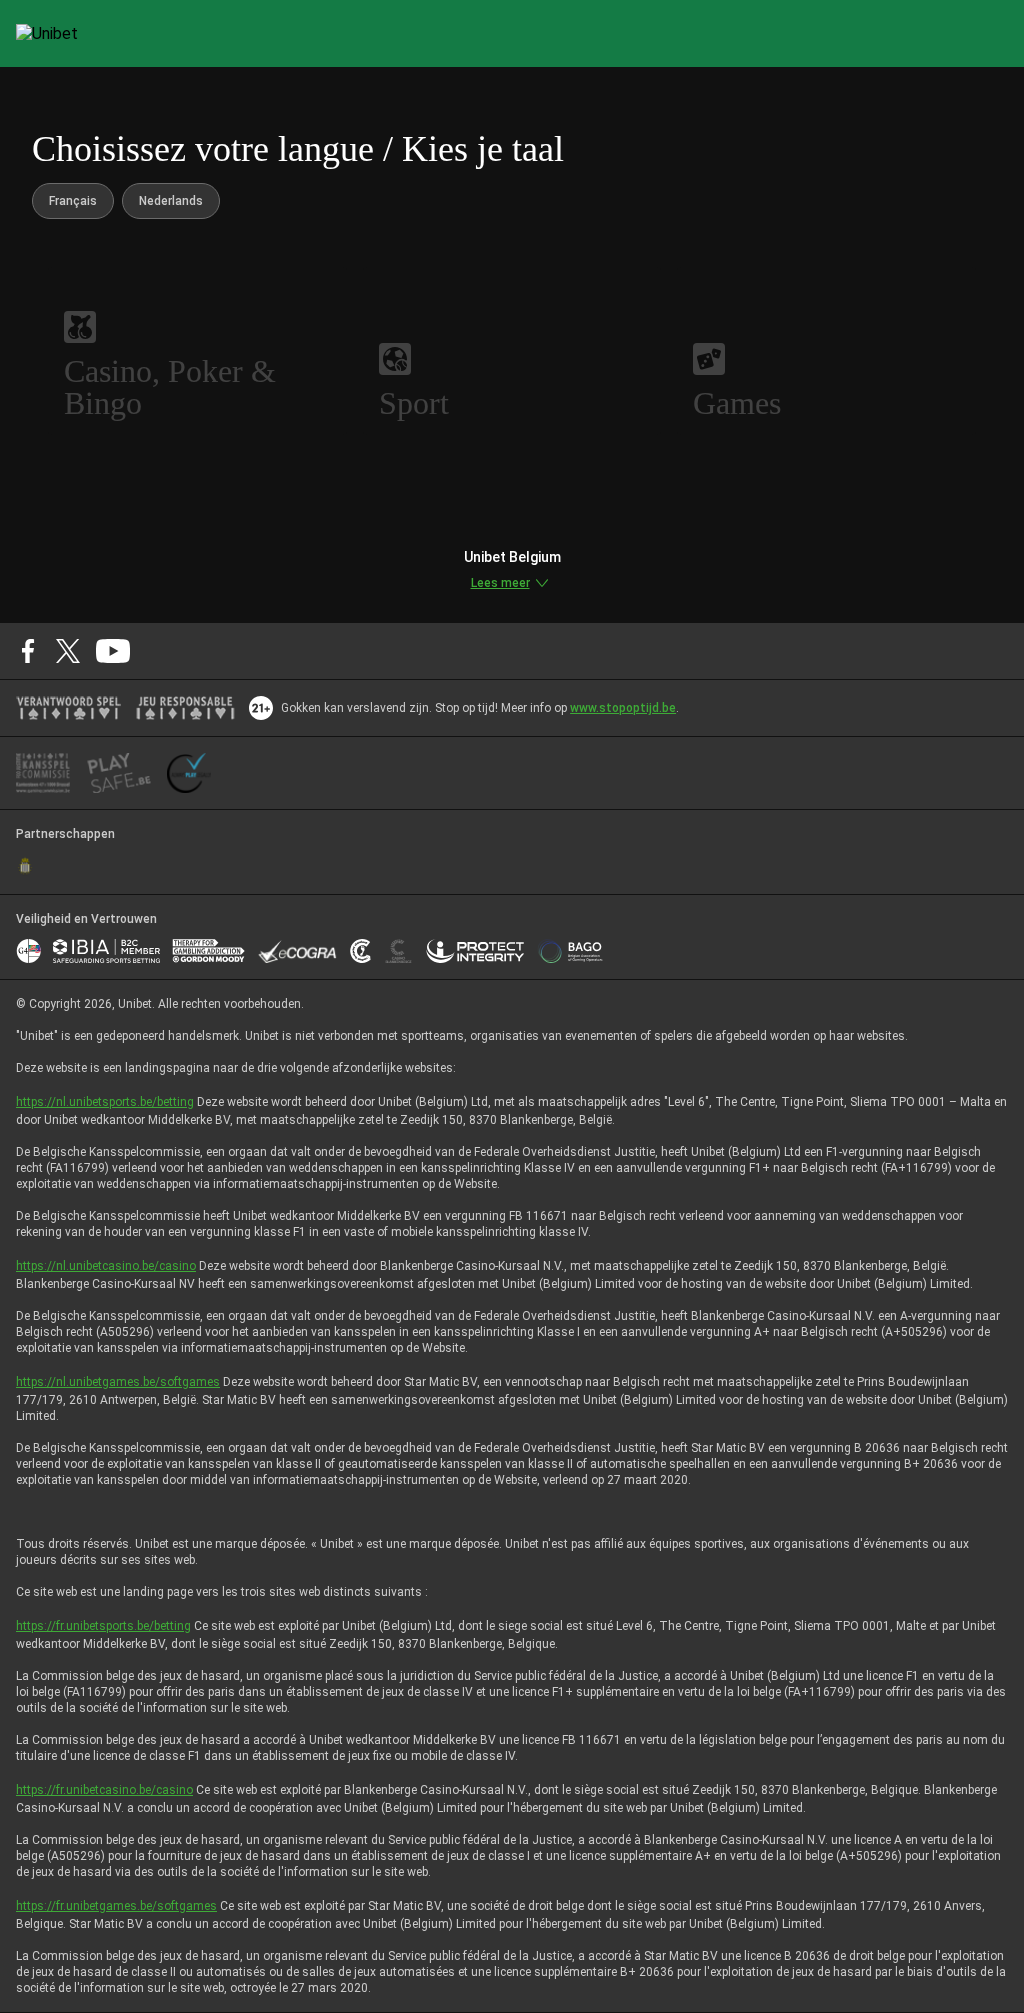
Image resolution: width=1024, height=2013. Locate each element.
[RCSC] (25, 866)
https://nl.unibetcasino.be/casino (106, 1266)
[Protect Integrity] (475, 951)
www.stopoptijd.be (623, 708)
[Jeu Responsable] (185, 708)
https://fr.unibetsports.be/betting (103, 1626)
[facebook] (28, 651)
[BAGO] (570, 951)
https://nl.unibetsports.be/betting (105, 1102)
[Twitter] (68, 651)
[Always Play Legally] (189, 773)
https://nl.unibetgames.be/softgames (118, 1382)
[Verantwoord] (68, 708)
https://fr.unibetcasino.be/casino (104, 1790)
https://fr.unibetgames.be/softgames (116, 1906)
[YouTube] (113, 651)
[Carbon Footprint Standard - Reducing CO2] (360, 951)
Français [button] (73, 201)
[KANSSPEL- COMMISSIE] (43, 773)
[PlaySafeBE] (119, 773)
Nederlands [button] (171, 201)
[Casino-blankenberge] (398, 951)
